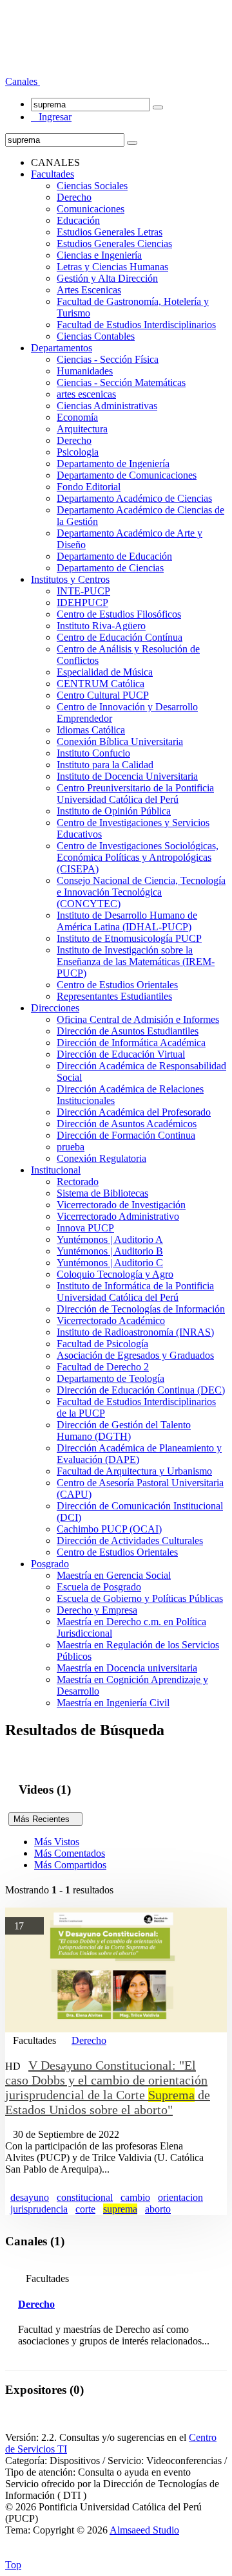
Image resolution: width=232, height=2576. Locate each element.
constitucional (85, 2197)
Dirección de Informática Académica (131, 1043)
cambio (135, 2197)
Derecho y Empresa (97, 1610)
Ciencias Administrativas (107, 406)
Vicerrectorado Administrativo (118, 1216)
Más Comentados (70, 1853)
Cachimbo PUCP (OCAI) (109, 1529)
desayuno (30, 2197)
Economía (77, 417)
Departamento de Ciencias (110, 568)
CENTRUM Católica (101, 684)
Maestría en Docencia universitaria (127, 1668)
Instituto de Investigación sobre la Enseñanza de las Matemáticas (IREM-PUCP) (136, 961)
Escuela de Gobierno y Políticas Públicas (140, 1598)
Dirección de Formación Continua (126, 1135)
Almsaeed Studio (144, 2530)
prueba (71, 1147)
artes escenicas (86, 394)
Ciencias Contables (96, 336)
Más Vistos (57, 1842)
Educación (78, 220)
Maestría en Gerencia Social (114, 1575)
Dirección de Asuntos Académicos (127, 1124)
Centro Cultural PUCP (103, 695)
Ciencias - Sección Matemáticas (121, 382)
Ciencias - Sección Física (108, 359)
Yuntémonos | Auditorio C (110, 1263)
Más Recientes (45, 1819)
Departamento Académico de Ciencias (134, 498)
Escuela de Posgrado (99, 1587)
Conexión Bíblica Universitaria (120, 741)
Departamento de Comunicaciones (127, 475)
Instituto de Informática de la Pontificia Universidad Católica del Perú (135, 1292)
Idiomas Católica (91, 730)
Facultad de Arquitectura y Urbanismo (134, 1471)
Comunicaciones (91, 209)
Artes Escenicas (89, 290)
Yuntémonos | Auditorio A (110, 1239)
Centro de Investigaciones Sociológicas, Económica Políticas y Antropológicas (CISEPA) (138, 857)
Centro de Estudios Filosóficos (119, 614)
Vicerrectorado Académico (111, 1320)
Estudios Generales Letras (110, 232)
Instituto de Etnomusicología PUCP (129, 938)
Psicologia (78, 452)
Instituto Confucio (93, 753)
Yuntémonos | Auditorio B (110, 1251)
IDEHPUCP (82, 603)
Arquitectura (82, 429)
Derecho (74, 197)
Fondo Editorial (89, 487)
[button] (23, 81)
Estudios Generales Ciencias (114, 244)
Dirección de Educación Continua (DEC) (141, 1390)
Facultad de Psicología (102, 1344)
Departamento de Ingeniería (113, 464)
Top (13, 2565)
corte (85, 2209)
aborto (158, 2209)
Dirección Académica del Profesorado (134, 1112)
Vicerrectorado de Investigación (121, 1205)
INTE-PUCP (83, 591)
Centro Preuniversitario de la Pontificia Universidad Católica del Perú (135, 794)
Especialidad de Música (105, 672)
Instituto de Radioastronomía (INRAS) (135, 1332)
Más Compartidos (70, 1865)
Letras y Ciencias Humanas (112, 267)
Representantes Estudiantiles (114, 996)
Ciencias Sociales (92, 186)
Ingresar (51, 117)
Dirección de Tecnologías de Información (141, 1309)
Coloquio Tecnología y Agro (115, 1274)
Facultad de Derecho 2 (103, 1367)
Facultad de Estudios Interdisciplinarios (136, 325)
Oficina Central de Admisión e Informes (138, 1019)
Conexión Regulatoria (101, 1158)
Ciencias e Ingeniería (99, 255)
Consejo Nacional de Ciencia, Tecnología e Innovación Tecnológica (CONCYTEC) (141, 892)
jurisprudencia (39, 2209)
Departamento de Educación (114, 556)
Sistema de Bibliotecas (102, 1193)
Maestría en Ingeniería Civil (113, 1703)
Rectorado (78, 1182)
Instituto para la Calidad (105, 765)
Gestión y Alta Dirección (107, 278)
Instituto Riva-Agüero (101, 626)
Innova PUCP (85, 1228)
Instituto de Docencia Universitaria (127, 776)
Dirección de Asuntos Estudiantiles (128, 1031)
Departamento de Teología (111, 1378)
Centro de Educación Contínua (120, 637)
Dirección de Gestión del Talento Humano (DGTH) (124, 1431)
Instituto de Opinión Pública (114, 811)
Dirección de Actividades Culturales (130, 1541)
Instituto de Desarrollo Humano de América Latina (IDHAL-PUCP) (127, 921)
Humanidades (85, 371)
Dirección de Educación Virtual (121, 1054)
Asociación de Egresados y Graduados (135, 1355)
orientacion (180, 2197)
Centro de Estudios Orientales (117, 985)
